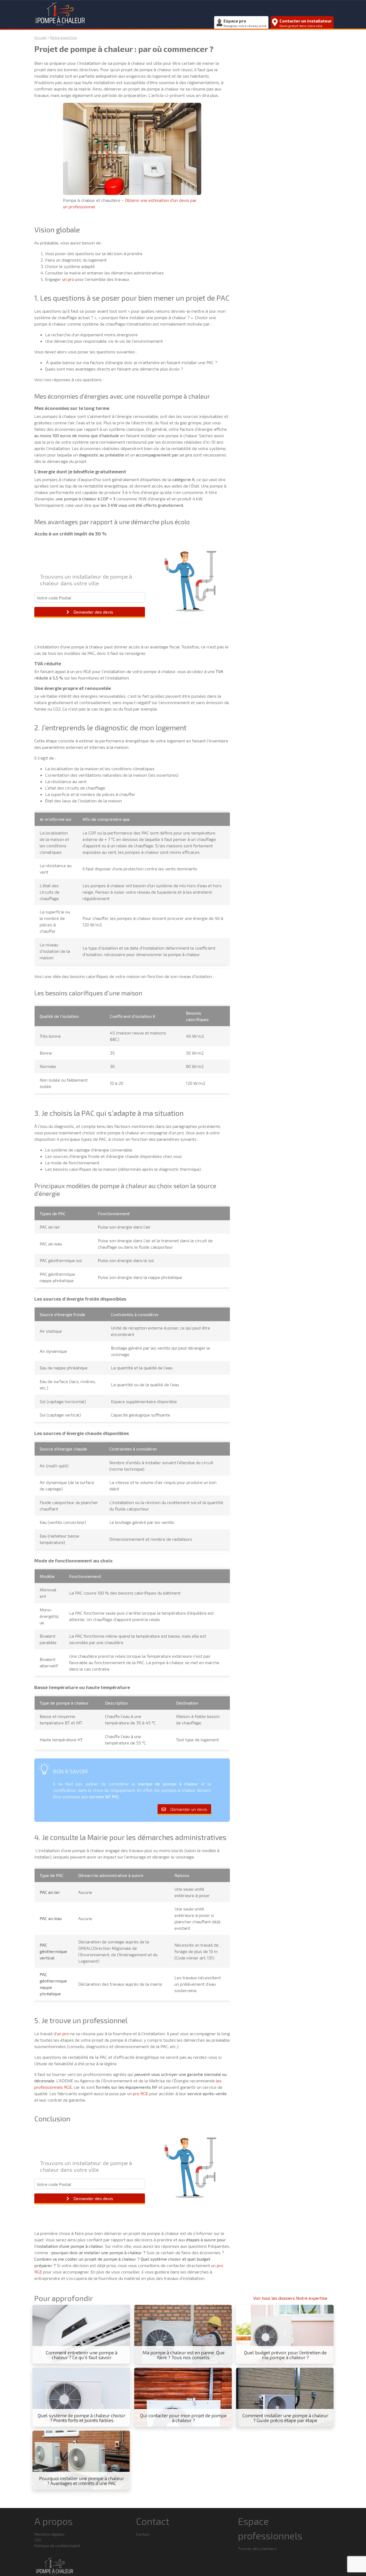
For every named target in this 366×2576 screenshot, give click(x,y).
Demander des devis (93, 612)
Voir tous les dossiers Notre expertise (290, 2298)
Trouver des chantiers (257, 2549)
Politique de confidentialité (57, 2546)
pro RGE (141, 2093)
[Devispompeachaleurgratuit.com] (122, 13)
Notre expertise (64, 37)
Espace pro (245, 23)
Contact (143, 2534)
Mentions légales (49, 2534)
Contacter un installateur (306, 23)
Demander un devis (189, 1809)
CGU (38, 2540)
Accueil (40, 37)
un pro (68, 279)
